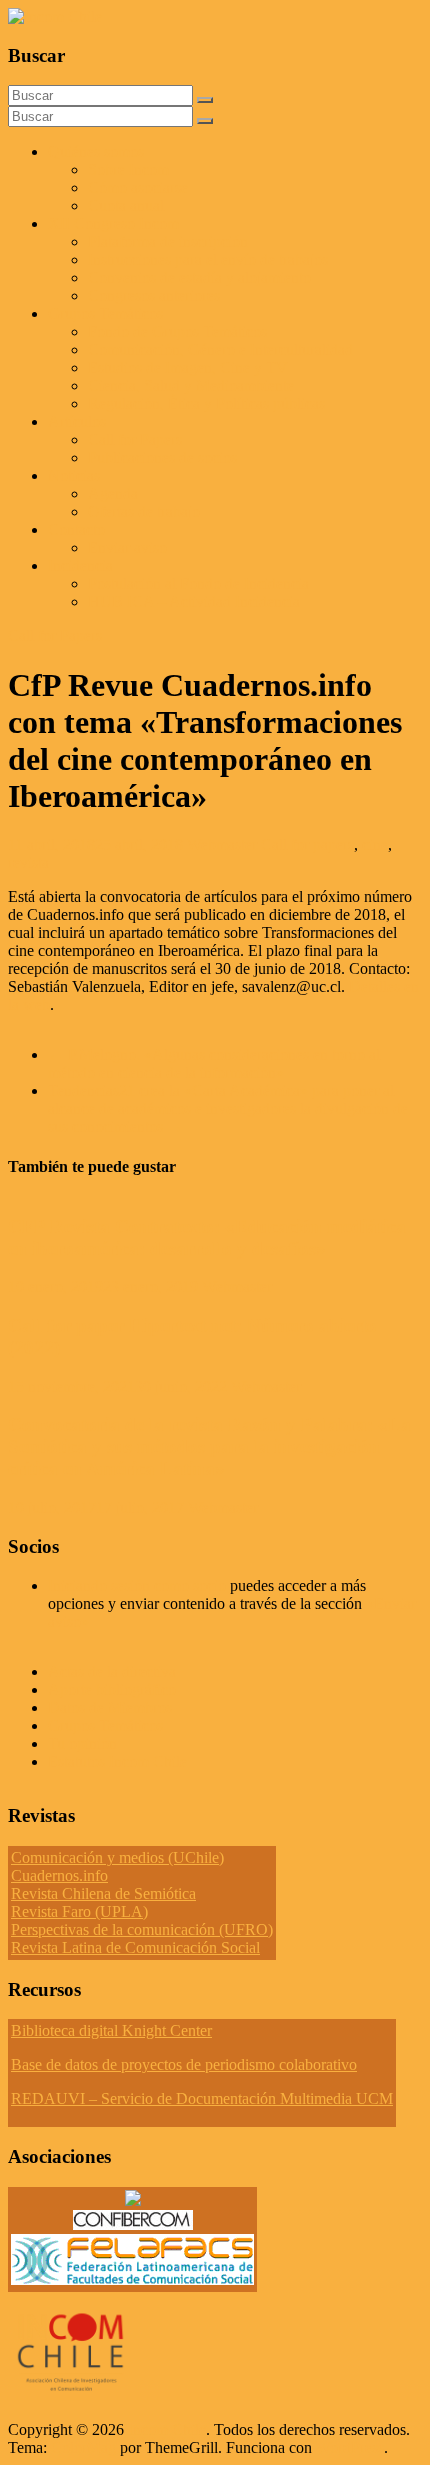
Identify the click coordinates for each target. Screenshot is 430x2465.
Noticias (74, 475)
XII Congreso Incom (113, 223)
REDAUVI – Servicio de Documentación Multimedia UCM (202, 2098)
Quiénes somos (96, 151)
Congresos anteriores (154, 295)
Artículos (77, 421)
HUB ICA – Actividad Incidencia (194, 601)
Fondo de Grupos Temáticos (177, 331)
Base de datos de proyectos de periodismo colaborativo (184, 2064)
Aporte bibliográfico (112, 1689)
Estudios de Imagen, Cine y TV (188, 367)
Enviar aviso (127, 547)
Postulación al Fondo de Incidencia (198, 583)
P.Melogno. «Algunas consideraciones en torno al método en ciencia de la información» (214, 1063)
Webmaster (224, 844)
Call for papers (307, 844)
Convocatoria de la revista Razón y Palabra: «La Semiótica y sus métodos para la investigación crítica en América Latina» (209, 1446)
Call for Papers (135, 439)
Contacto (76, 529)
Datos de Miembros (110, 1707)
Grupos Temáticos (105, 1725)
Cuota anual (126, 205)
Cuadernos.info (59, 1875)
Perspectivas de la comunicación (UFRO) (142, 1929)
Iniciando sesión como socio (137, 1585)
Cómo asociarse (138, 187)
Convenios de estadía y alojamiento (199, 277)
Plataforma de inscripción (168, 241)
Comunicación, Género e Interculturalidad (220, 349)
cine (375, 844)
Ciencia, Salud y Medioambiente (191, 385)
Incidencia (80, 565)
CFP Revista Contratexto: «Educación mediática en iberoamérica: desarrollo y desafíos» (207, 1237)
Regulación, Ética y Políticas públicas (206, 403)
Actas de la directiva (112, 1671)
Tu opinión (82, 1743)
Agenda (113, 493)
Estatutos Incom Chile (117, 1761)
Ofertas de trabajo (144, 511)
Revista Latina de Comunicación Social (135, 1947)
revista (28, 862)
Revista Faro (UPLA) (79, 1911)
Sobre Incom (128, 169)
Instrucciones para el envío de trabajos (208, 259)
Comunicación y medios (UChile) (117, 1857)
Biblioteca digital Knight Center (111, 2030)
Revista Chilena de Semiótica (103, 1893)
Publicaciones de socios (162, 457)
